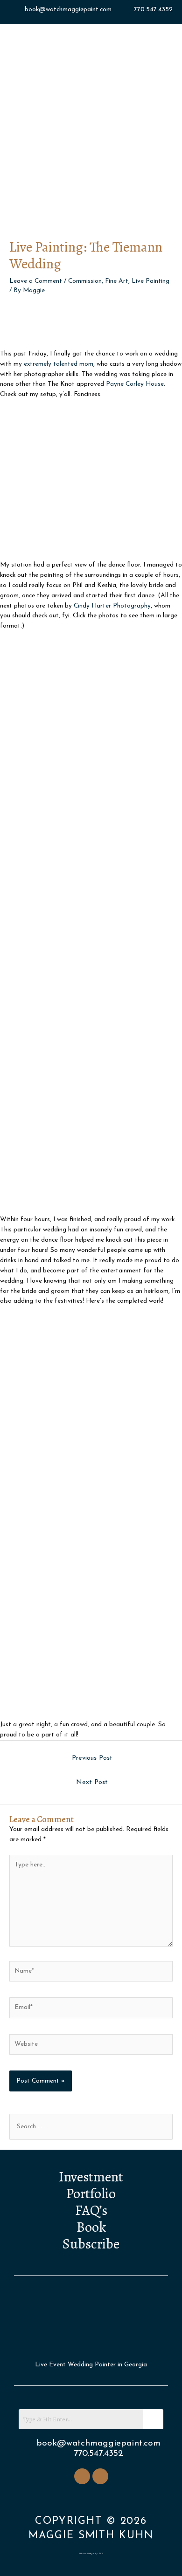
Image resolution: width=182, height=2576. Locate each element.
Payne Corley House (135, 384)
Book (91, 2227)
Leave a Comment (36, 281)
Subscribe (91, 2244)
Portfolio (91, 2193)
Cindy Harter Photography (112, 606)
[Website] (91, 2046)
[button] (91, 203)
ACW (101, 2553)
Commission (85, 281)
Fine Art (117, 281)
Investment (91, 2177)
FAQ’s (91, 2210)
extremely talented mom (59, 364)
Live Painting (150, 281)
